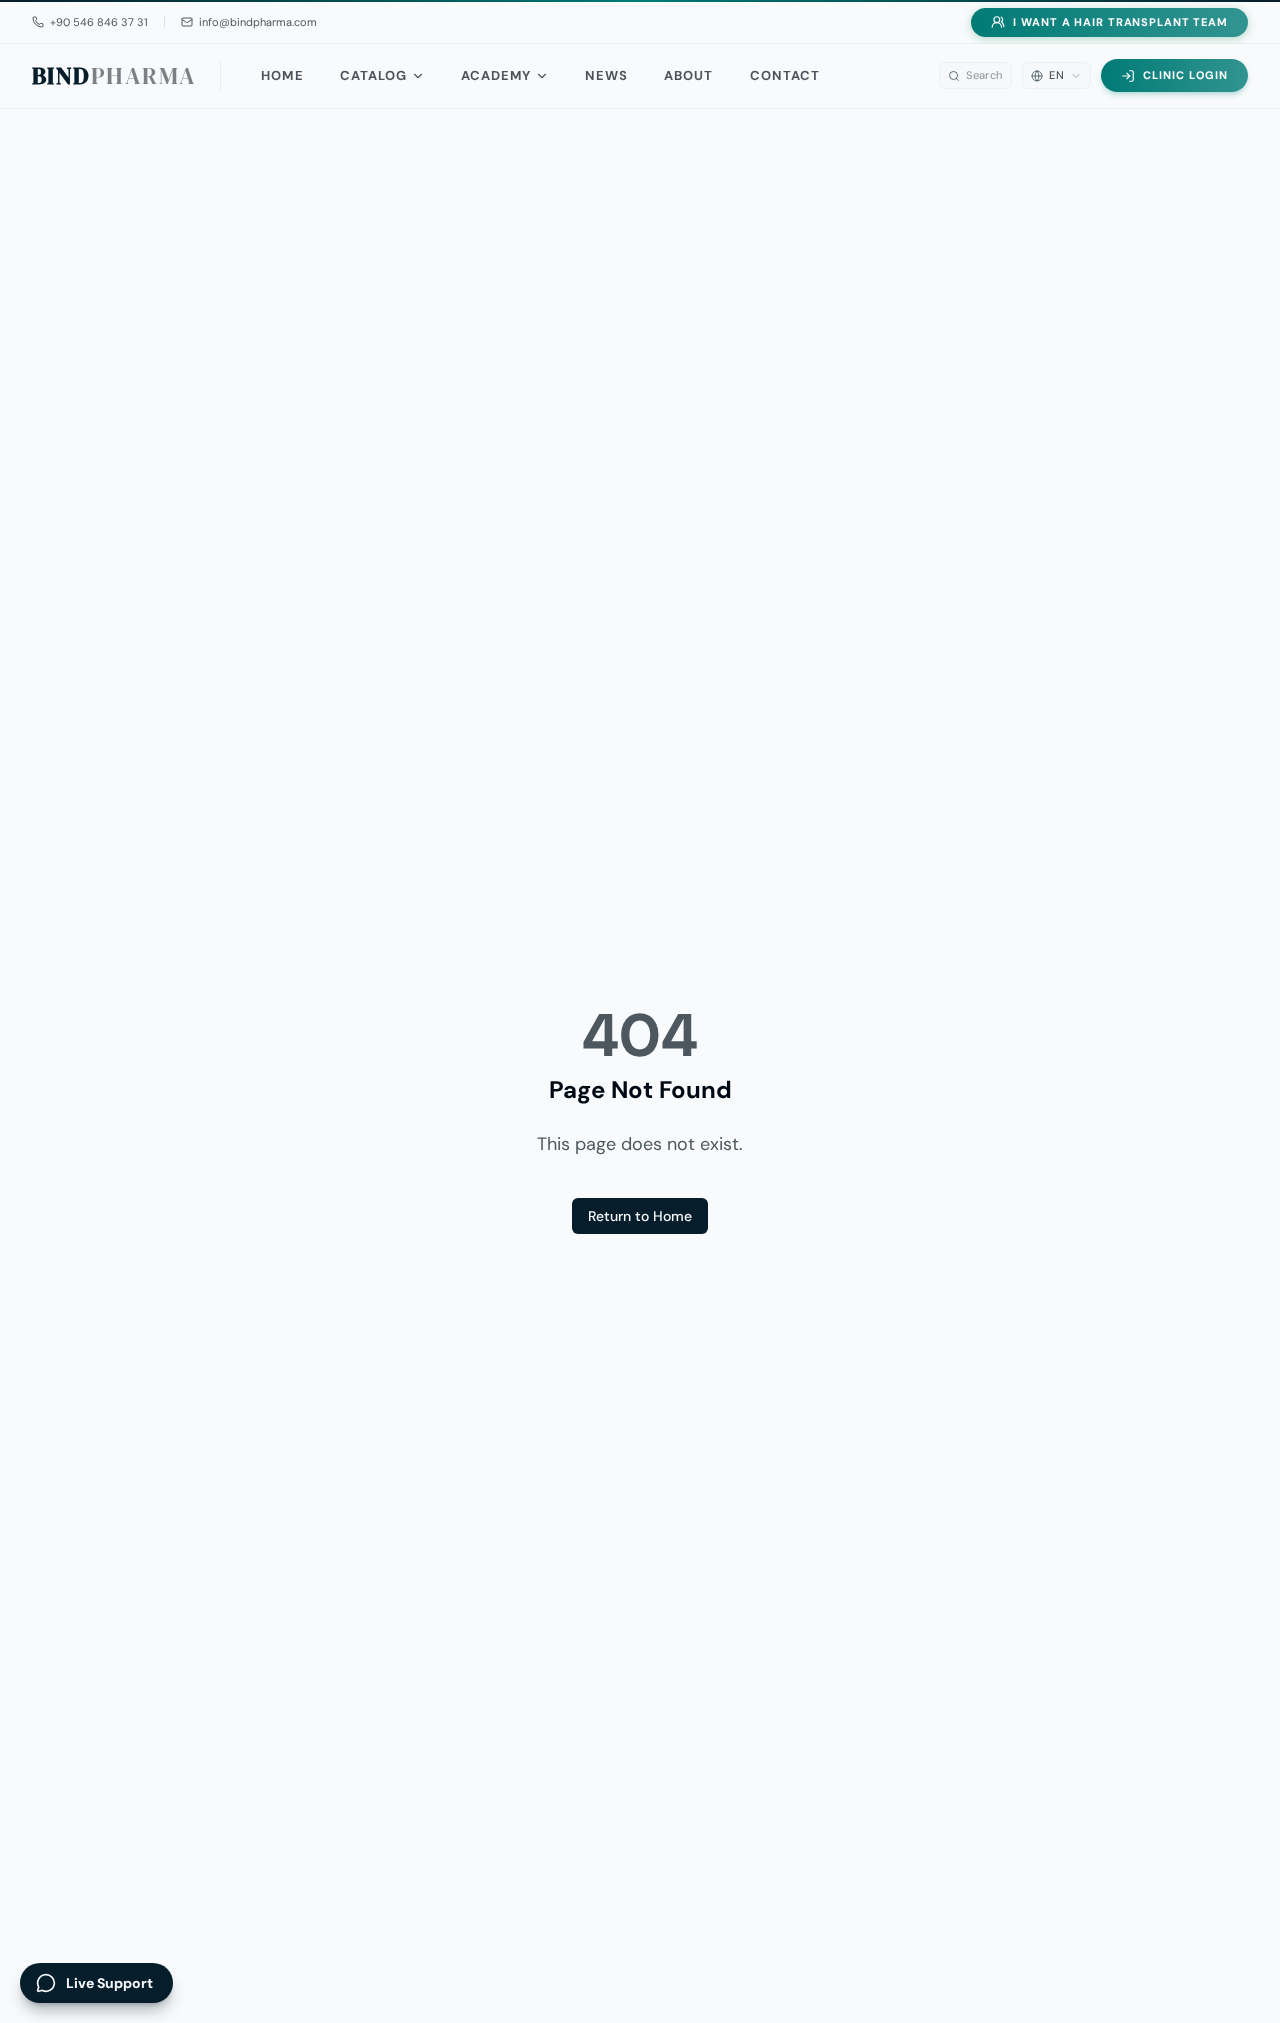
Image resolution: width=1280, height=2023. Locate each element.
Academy (496, 75)
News (606, 75)
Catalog (373, 75)
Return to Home (640, 1216)
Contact (785, 75)
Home (282, 75)
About (688, 75)
